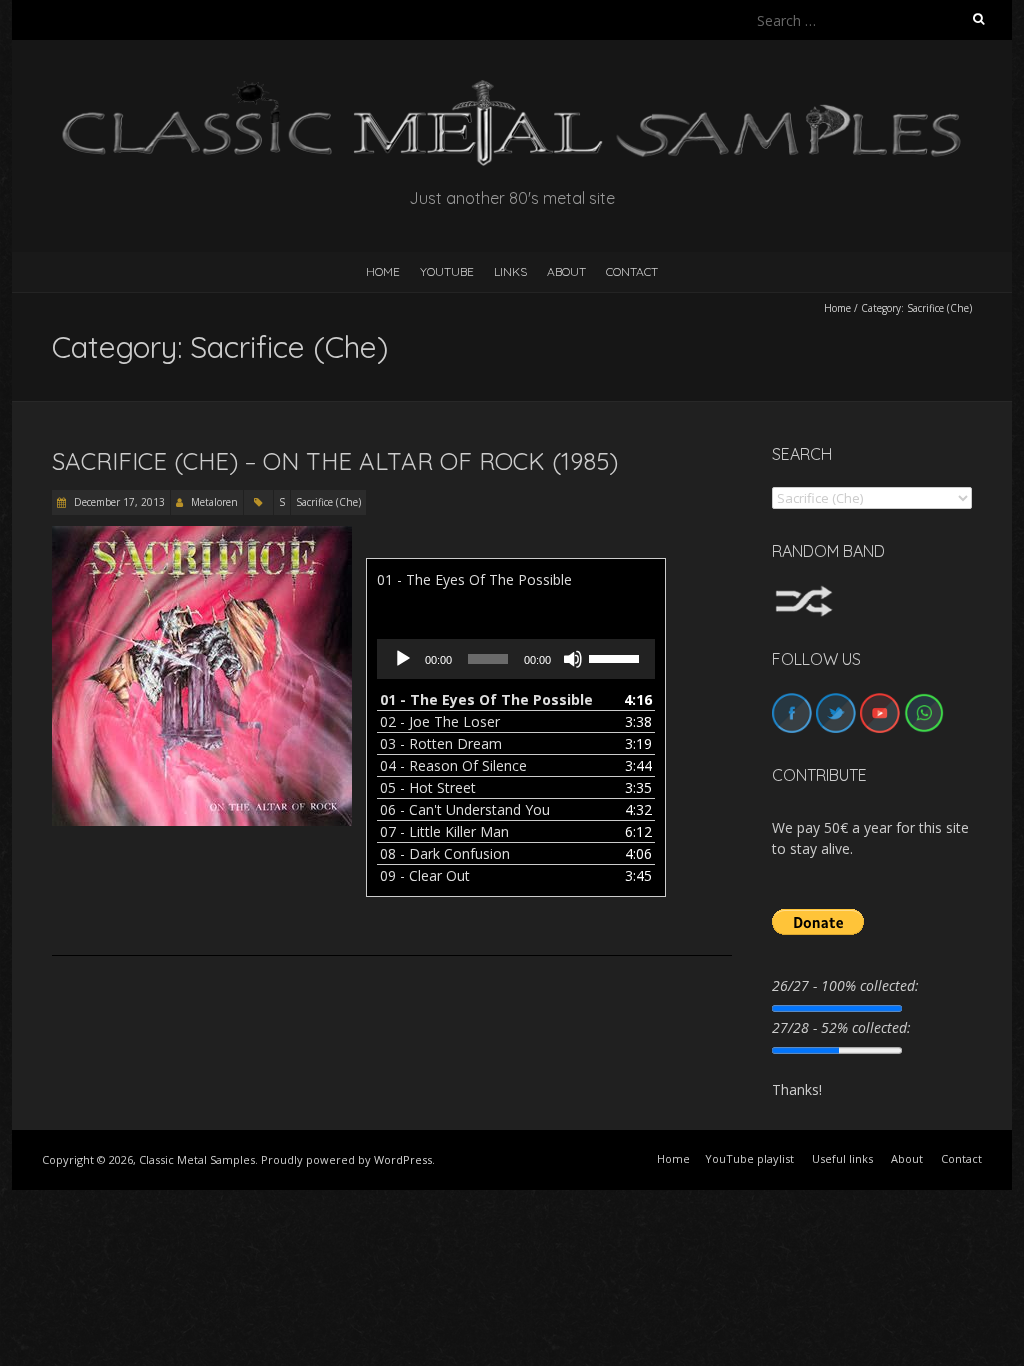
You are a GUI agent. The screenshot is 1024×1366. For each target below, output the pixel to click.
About (566, 271)
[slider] (617, 657)
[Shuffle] (804, 594)
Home (837, 308)
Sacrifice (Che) (328, 502)
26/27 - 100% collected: (845, 985)
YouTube (447, 271)
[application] (516, 659)
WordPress (403, 1159)
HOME (383, 271)
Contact (632, 271)
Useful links (842, 1158)
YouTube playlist (749, 1158)
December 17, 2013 (118, 502)
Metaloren (214, 502)
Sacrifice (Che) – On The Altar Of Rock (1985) (335, 461)
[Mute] (573, 659)
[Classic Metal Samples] (512, 89)
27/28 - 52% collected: (841, 1027)
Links (510, 271)
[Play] (403, 659)
